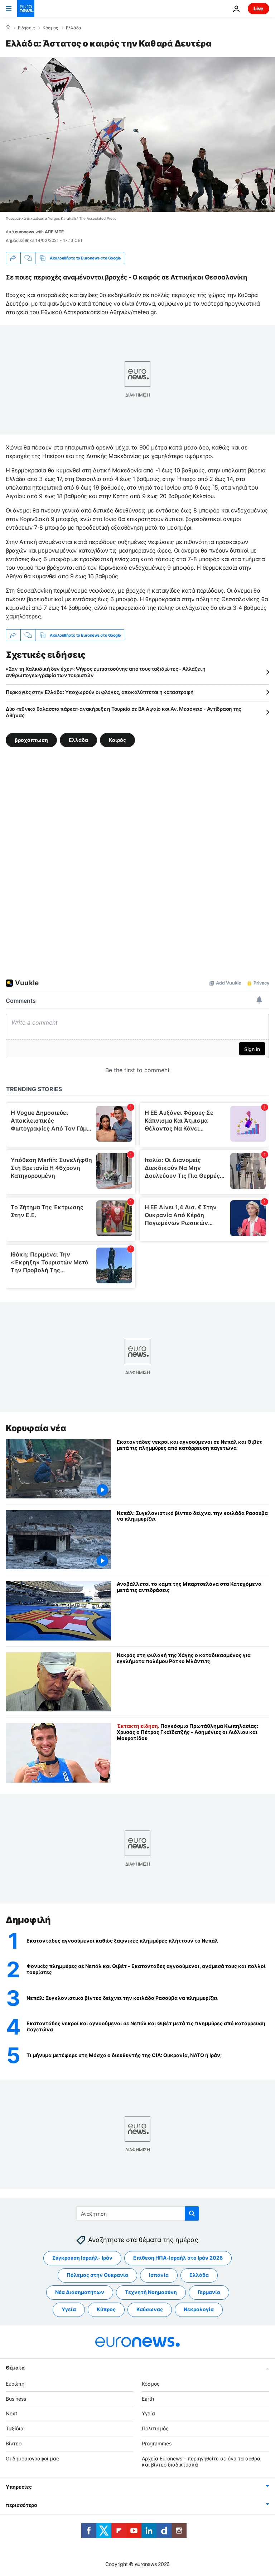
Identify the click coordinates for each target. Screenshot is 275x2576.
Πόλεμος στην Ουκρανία (97, 2275)
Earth (148, 2399)
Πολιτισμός (155, 2428)
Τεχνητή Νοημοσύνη (151, 2292)
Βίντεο (14, 2443)
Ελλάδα (74, 28)
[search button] (192, 2213)
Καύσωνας (150, 2309)
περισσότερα (21, 2505)
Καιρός (117, 740)
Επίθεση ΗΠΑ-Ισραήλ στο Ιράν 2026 (178, 2258)
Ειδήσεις (26, 28)
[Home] (8, 28)
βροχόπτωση (31, 740)
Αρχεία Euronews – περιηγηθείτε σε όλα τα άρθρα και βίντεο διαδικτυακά (201, 2461)
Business (16, 2399)
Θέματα (15, 2368)
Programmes (157, 2443)
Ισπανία (159, 2275)
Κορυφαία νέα (36, 1428)
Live (259, 8)
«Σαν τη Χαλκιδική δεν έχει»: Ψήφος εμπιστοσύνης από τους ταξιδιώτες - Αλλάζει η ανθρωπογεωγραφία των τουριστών (106, 672)
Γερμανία (209, 2292)
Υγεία (69, 2309)
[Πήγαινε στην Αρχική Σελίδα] (26, 9)
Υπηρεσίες (19, 2487)
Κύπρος (106, 2309)
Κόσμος (50, 28)
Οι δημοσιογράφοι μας (32, 2458)
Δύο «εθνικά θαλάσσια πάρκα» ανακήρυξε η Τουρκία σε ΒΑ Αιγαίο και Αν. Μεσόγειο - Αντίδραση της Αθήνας (124, 712)
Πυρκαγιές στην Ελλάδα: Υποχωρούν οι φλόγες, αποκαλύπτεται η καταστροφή (100, 692)
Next (11, 2413)
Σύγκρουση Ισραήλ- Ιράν (82, 2258)
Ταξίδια (15, 2428)
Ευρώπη (15, 2384)
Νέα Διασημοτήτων (80, 2292)
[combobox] (138, 2213)
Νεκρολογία (199, 2309)
